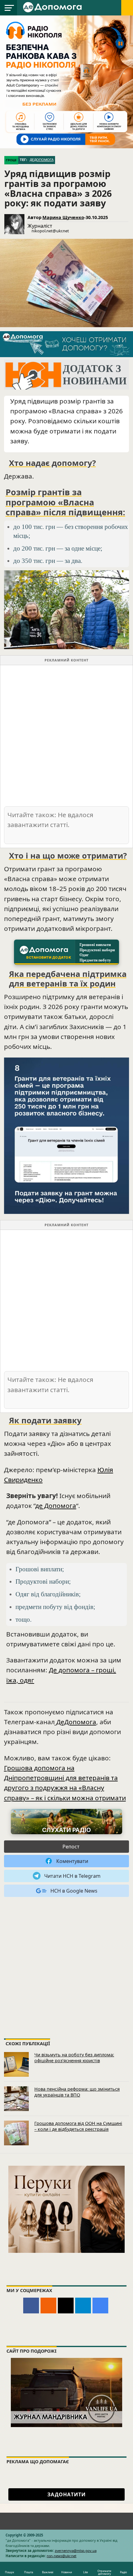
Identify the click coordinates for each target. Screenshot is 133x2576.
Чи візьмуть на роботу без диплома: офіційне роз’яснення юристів (74, 2058)
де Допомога (56, 1505)
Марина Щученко (63, 217)
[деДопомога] (53, 7)
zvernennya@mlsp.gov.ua (76, 2551)
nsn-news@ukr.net (62, 2556)
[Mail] (66, 2306)
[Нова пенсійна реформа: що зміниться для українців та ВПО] (16, 2099)
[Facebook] (31, 2306)
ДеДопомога (75, 1722)
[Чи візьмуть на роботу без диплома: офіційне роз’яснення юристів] (16, 2064)
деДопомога (42, 160)
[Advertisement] (66, 735)
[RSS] (48, 2306)
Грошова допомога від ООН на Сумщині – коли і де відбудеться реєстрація (78, 2126)
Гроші (11, 160)
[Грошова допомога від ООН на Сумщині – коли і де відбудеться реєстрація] (16, 2133)
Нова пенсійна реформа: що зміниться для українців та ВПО (77, 2092)
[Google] (100, 2306)
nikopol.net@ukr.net (50, 231)
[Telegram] (83, 2306)
